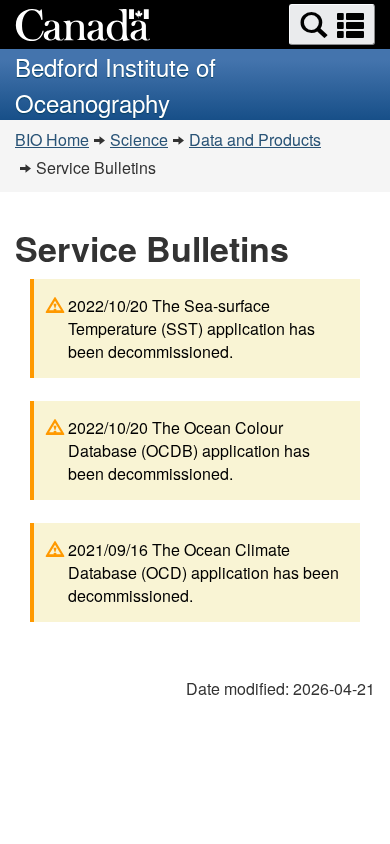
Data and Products (255, 139)
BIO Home (52, 139)
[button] (332, 24)
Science (139, 139)
